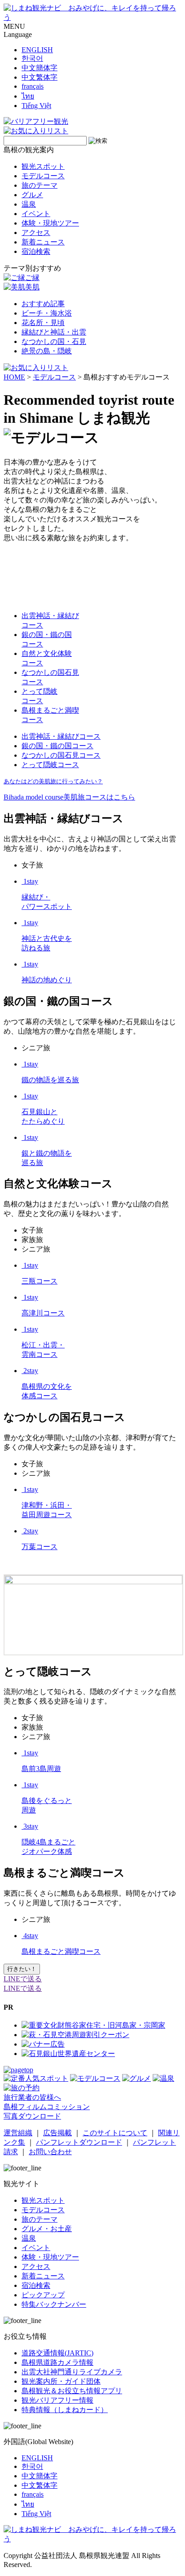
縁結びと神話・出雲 (54, 332)
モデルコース (43, 176)
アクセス (36, 233)
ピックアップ (43, 2295)
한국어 (32, 58)
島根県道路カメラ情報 (57, 2362)
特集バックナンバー (54, 2304)
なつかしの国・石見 (54, 341)
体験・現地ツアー (50, 223)
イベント (36, 214)
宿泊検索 (36, 251)
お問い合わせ (50, 2152)
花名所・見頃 (43, 323)
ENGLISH (37, 50)
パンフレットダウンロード (79, 2142)
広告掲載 (57, 2133)
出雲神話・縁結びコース (61, 736)
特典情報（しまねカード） (65, 2410)
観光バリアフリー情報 (57, 2400)
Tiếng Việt (36, 106)
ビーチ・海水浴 (47, 313)
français (33, 86)
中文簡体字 (40, 68)
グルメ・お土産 (47, 2229)
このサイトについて (115, 2133)
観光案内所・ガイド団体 (61, 2381)
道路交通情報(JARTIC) (57, 2353)
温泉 (29, 204)
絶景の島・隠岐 (47, 351)
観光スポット (43, 166)
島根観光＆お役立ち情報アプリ (72, 2391)
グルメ (32, 195)
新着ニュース (43, 242)
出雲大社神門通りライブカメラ (72, 2372)
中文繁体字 (40, 77)
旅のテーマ (40, 185)
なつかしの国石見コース (61, 755)
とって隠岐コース (50, 765)
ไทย (28, 96)
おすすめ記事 (43, 304)
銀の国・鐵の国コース (57, 746)
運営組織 (18, 2133)
